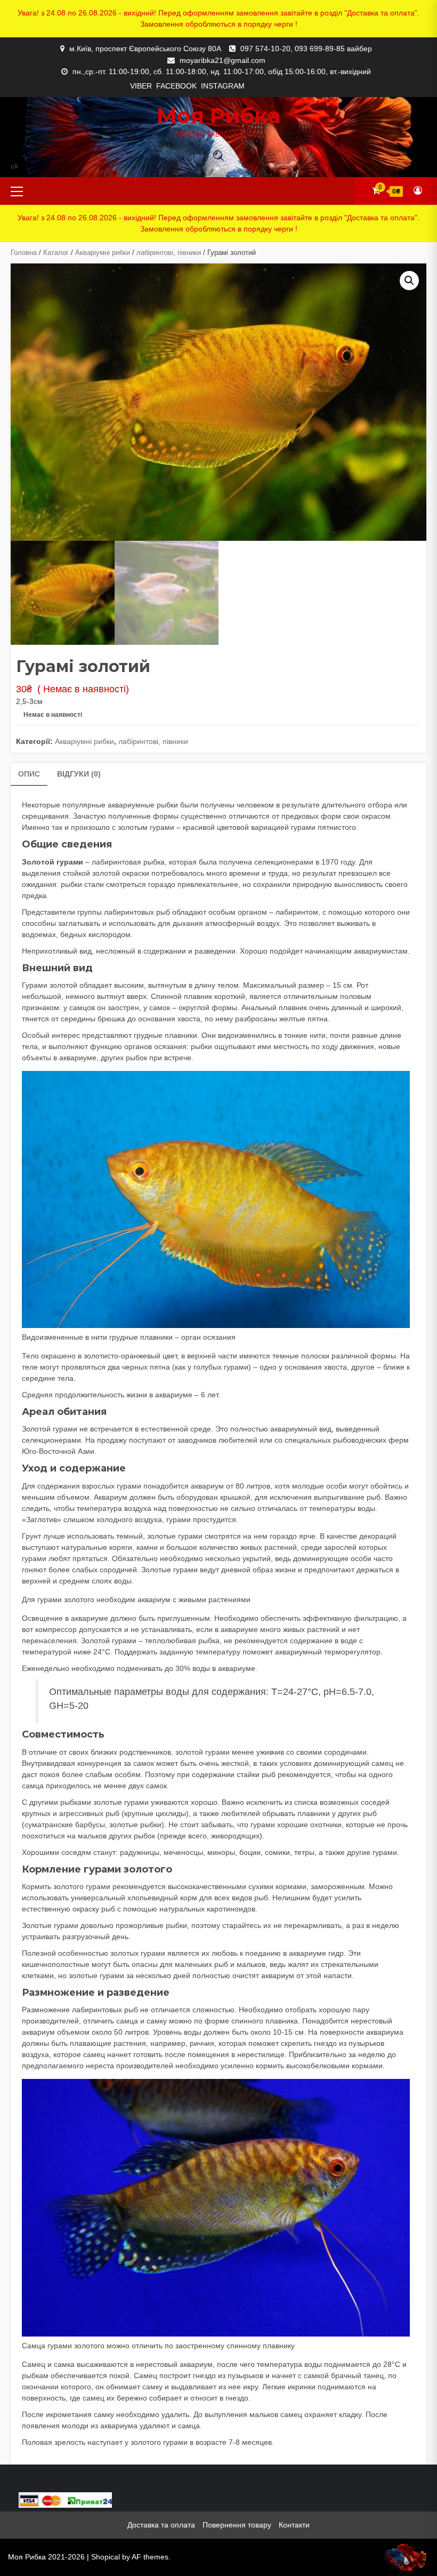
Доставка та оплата (161, 2525)
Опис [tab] (29, 774)
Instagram (223, 86)
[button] (409, 281)
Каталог (56, 253)
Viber (141, 86)
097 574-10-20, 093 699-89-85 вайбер (306, 49)
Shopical (106, 2557)
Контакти (294, 2525)
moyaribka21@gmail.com (222, 60)
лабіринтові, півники (169, 253)
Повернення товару (237, 2525)
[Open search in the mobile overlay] (218, 155)
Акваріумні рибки (103, 253)
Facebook (176, 86)
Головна (24, 253)
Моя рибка (219, 115)
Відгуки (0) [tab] (79, 774)
